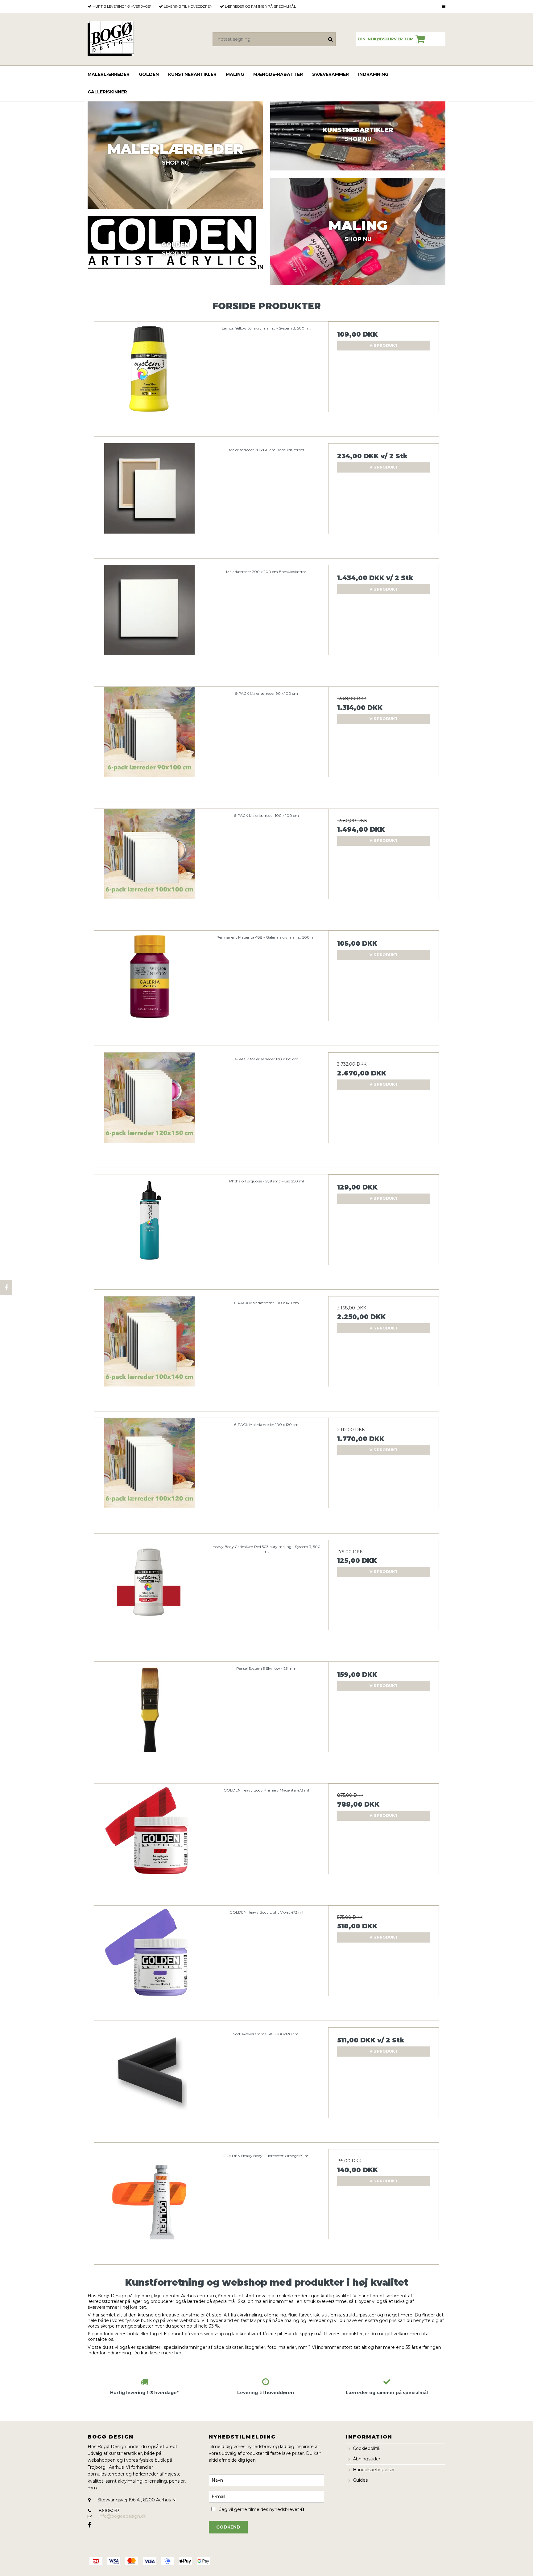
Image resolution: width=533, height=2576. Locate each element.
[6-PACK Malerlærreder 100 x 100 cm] (149, 864)
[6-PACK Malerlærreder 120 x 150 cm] (149, 1108)
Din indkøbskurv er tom (386, 39)
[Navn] (266, 2480)
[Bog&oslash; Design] (111, 38)
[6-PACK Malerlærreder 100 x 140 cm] (149, 1351)
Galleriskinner (107, 92)
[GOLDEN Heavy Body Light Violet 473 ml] (149, 1961)
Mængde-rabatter (278, 74)
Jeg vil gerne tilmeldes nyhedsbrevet (272, 2509)
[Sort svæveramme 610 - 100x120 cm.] (149, 2083)
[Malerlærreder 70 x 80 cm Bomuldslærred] (149, 499)
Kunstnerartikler (192, 74)
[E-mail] (266, 2496)
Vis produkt (384, 345)
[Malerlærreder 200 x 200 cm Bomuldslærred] (149, 620)
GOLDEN (149, 74)
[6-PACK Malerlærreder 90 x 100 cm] (149, 742)
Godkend (228, 2527)
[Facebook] (6, 1288)
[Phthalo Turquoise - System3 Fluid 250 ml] (149, 1230)
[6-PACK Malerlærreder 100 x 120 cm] (149, 1473)
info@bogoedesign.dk (122, 2516)
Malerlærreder (109, 74)
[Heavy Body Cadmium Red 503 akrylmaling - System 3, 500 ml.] (149, 1595)
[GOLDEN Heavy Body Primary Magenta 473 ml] (149, 1839)
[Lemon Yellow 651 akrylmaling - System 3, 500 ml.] (149, 377)
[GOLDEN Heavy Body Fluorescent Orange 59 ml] (149, 2204)
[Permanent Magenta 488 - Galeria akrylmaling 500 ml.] (149, 986)
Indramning (373, 74)
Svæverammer (331, 74)
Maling (235, 74)
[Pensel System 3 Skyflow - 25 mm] (149, 1717)
